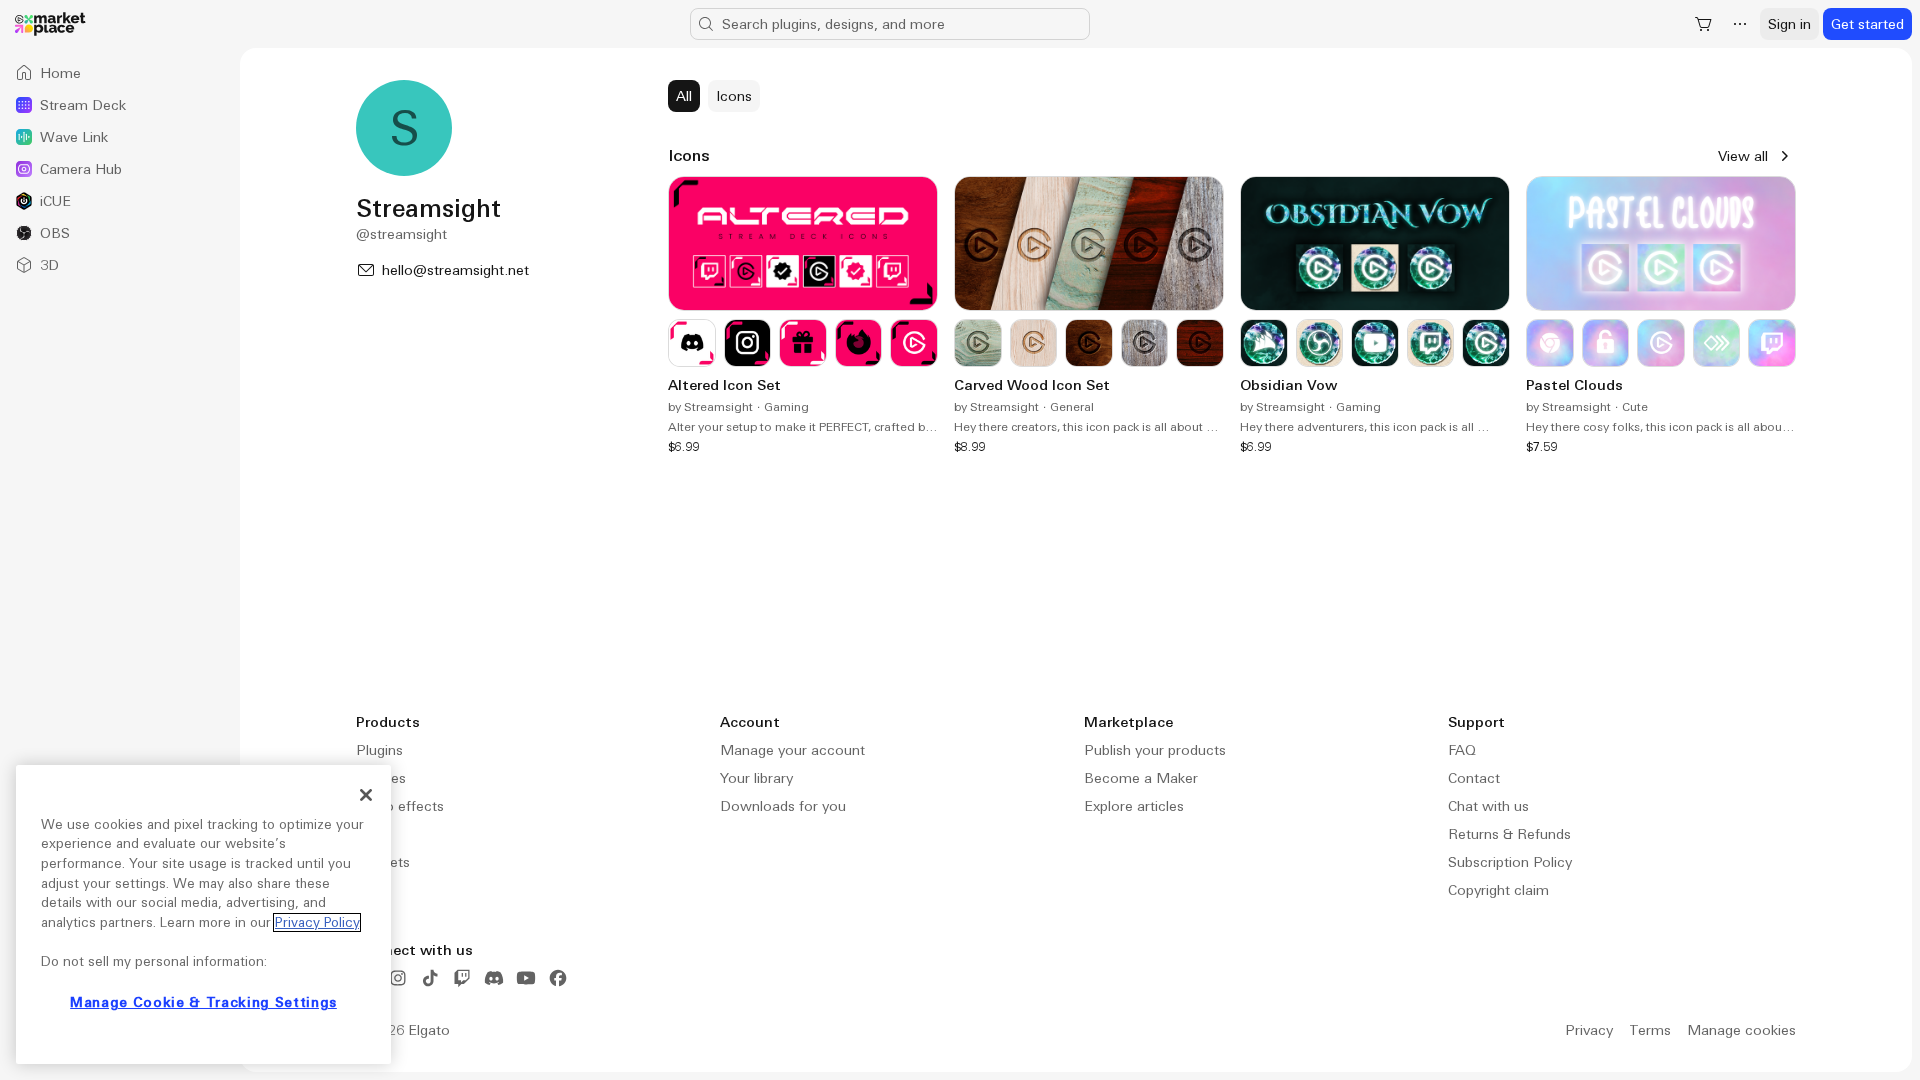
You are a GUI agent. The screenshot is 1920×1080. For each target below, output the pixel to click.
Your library (756, 778)
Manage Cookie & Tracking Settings (203, 1002)
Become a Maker (1141, 778)
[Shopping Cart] (1704, 24)
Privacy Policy (317, 922)
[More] (1740, 24)
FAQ (1462, 750)
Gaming (786, 407)
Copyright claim (1498, 890)
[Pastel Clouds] (1661, 315)
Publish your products (1155, 750)
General (1072, 407)
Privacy (1589, 1030)
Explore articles (1134, 806)
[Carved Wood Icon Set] (1089, 315)
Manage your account (792, 750)
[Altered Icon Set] (803, 315)
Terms (1650, 1030)
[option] (120, 73)
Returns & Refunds (1509, 834)
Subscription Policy (1510, 862)
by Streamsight (710, 407)
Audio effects (400, 806)
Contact (1474, 778)
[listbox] (120, 169)
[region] (203, 914)
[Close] (366, 795)
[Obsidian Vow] (1375, 315)
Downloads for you (783, 806)
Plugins (379, 750)
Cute (1635, 407)
